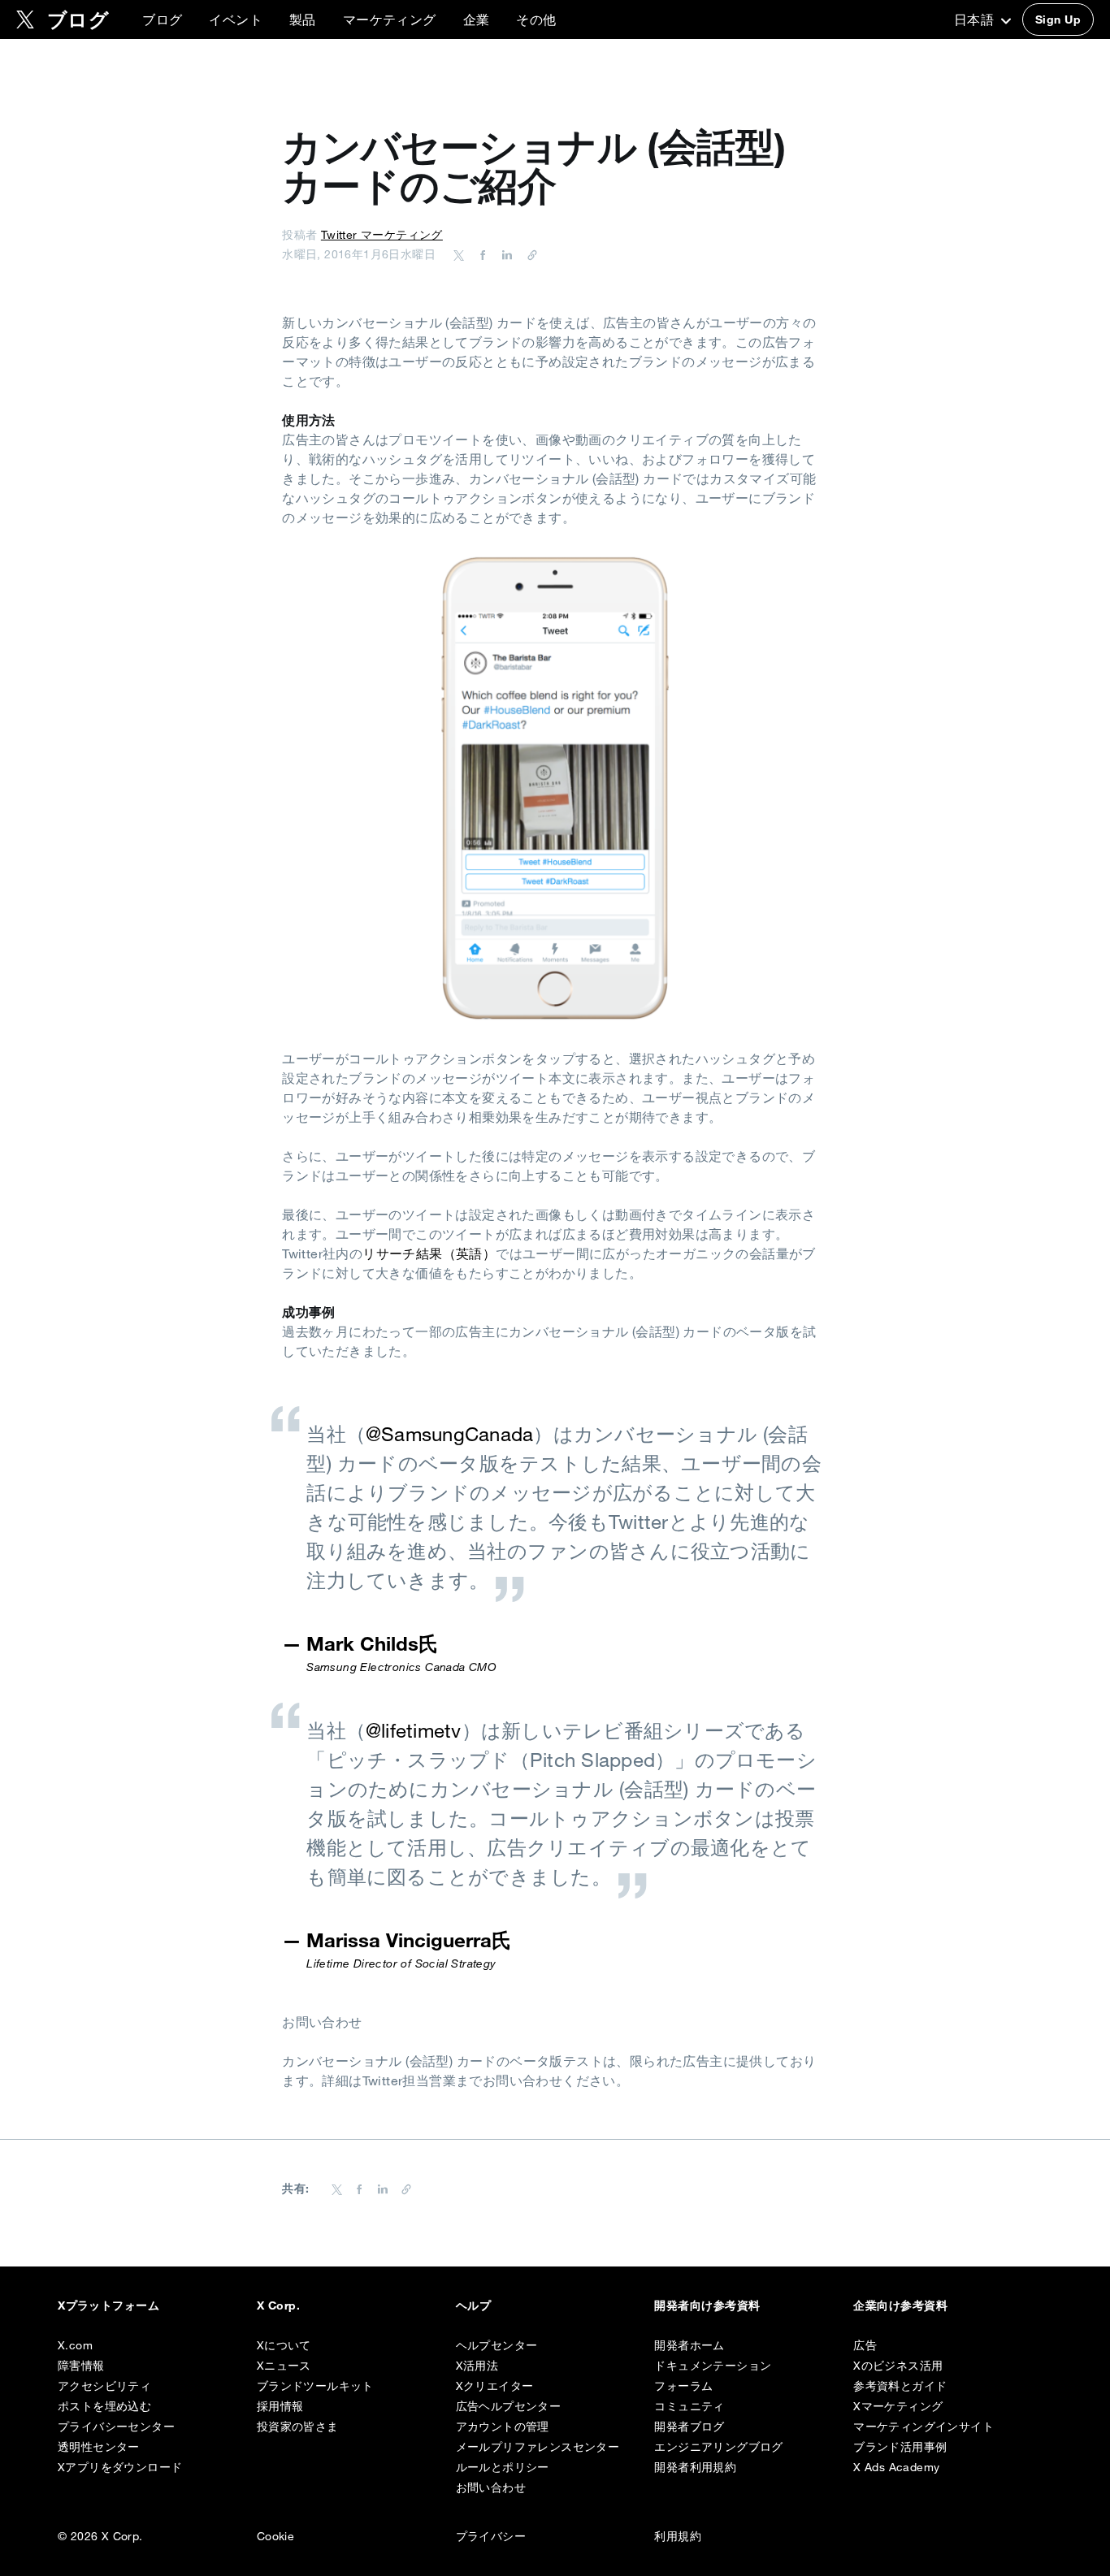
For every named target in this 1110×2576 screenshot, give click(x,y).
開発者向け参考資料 (707, 2305)
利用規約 (678, 2536)
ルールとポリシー (503, 2467)
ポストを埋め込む (104, 2406)
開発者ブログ (689, 2427)
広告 (865, 2345)
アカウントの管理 (503, 2427)
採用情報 (280, 2406)
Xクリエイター (495, 2386)
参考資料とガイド (900, 2386)
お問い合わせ (491, 2487)
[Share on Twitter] (459, 254)
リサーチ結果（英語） (429, 1253)
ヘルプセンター (497, 2345)
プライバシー (491, 2536)
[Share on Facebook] (480, 254)
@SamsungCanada (449, 1434)
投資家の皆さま (298, 2427)
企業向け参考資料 (900, 2305)
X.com (75, 2345)
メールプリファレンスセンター (538, 2447)
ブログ (162, 19)
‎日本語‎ (976, 19)
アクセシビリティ (104, 2386)
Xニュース (284, 2366)
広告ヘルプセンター (509, 2406)
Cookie (275, 2536)
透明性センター (99, 2447)
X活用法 (477, 2366)
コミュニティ (689, 2406)
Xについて (284, 2345)
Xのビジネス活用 (898, 2366)
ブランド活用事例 (900, 2447)
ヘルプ (473, 2305)
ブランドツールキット (315, 2386)
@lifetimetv (414, 1730)
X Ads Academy (896, 2467)
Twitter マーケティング (382, 235)
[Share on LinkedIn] (505, 254)
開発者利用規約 (695, 2467)
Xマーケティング (898, 2406)
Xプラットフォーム (108, 2305)
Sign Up (1058, 19)
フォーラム (683, 2386)
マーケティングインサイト (924, 2427)
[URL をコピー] (528, 254)
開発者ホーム (689, 2345)
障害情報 (81, 2366)
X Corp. (278, 2305)
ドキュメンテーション (713, 2366)
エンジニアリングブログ (718, 2447)
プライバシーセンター (116, 2427)
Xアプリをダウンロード (120, 2467)
